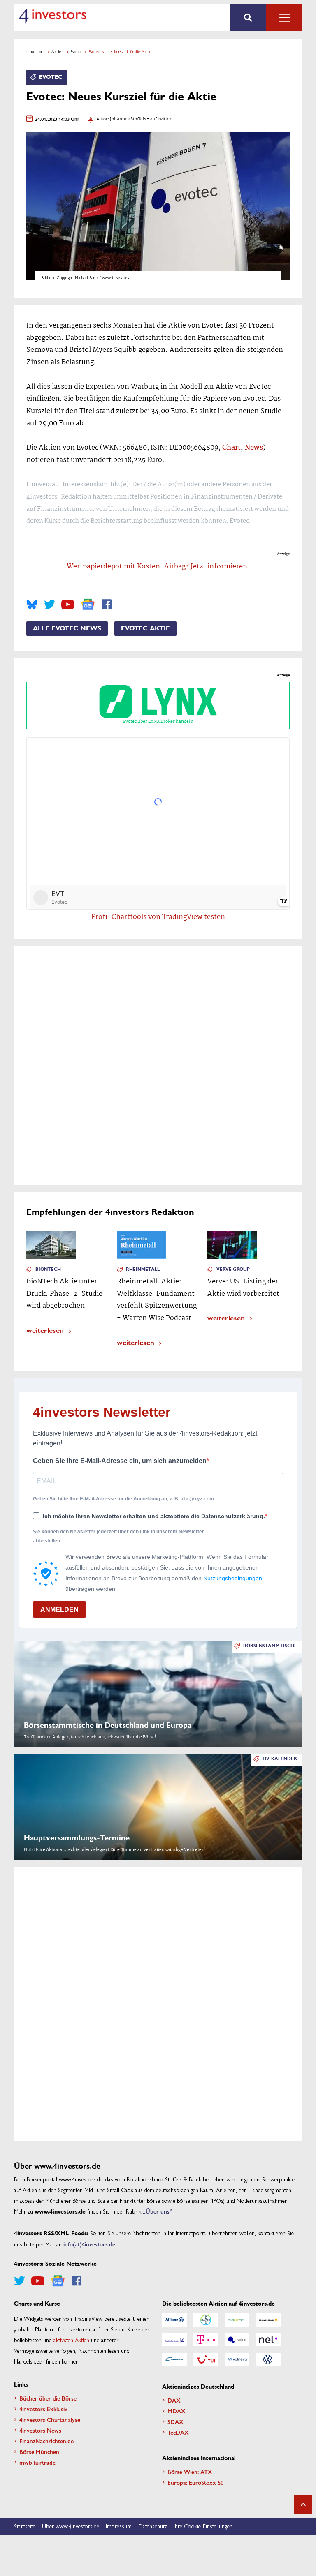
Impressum (119, 2526)
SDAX (175, 2421)
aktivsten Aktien (71, 2340)
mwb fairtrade (37, 2462)
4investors (35, 51)
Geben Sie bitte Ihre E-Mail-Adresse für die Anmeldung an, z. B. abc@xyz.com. (124, 1499)
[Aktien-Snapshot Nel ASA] (268, 2340)
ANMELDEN (59, 1610)
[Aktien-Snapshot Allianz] (174, 2320)
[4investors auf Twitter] (49, 605)
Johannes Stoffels (128, 119)
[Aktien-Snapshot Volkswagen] (268, 2359)
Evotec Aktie (145, 628)
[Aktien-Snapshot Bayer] (206, 2320)
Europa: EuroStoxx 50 (195, 2482)
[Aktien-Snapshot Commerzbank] (268, 2320)
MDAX (177, 2411)
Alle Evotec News (67, 628)
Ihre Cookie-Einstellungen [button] (203, 2526)
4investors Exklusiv (43, 2409)
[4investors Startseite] (52, 16)
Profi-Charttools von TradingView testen (158, 917)
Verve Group (233, 1269)
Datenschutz (153, 2526)
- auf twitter (159, 119)
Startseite (25, 2526)
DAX (174, 2400)
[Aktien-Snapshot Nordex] (174, 2359)
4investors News (40, 2430)
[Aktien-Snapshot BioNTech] (237, 2320)
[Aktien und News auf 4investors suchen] (248, 18)
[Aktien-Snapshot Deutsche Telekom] (206, 2340)
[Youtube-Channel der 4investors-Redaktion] (68, 605)
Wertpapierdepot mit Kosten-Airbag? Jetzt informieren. (158, 567)
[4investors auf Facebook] (107, 605)
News (254, 448)
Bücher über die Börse (48, 2398)
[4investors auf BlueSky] (32, 605)
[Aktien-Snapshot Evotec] (237, 2340)
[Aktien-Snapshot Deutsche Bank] (174, 2340)
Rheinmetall (143, 1269)
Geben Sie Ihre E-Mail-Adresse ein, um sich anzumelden (120, 1461)
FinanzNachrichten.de (46, 2441)
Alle (284, 18)
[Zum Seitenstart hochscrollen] (303, 2504)
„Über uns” (158, 2211)
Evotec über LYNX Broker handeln (158, 722)
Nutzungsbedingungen (233, 1578)
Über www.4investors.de (71, 2526)
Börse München (39, 2451)
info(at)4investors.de (89, 2244)
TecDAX (178, 2432)
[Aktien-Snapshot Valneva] (237, 2359)
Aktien (57, 51)
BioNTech (48, 1269)
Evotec (76, 51)
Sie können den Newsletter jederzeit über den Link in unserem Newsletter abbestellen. (118, 1536)
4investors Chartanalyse (50, 2419)
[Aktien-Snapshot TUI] (206, 2359)
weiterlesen (45, 1330)
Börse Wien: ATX (190, 2472)
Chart (231, 448)
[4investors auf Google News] (88, 604)
